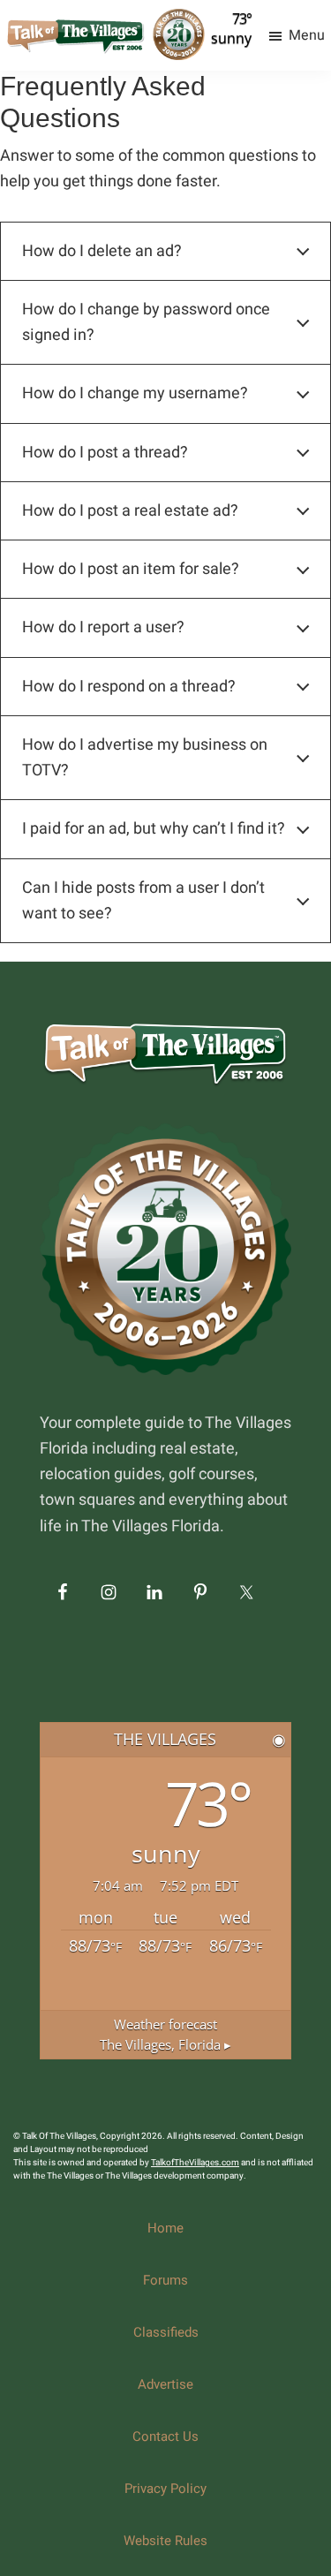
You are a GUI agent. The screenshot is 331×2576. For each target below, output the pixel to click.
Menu (307, 35)
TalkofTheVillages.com (195, 2163)
